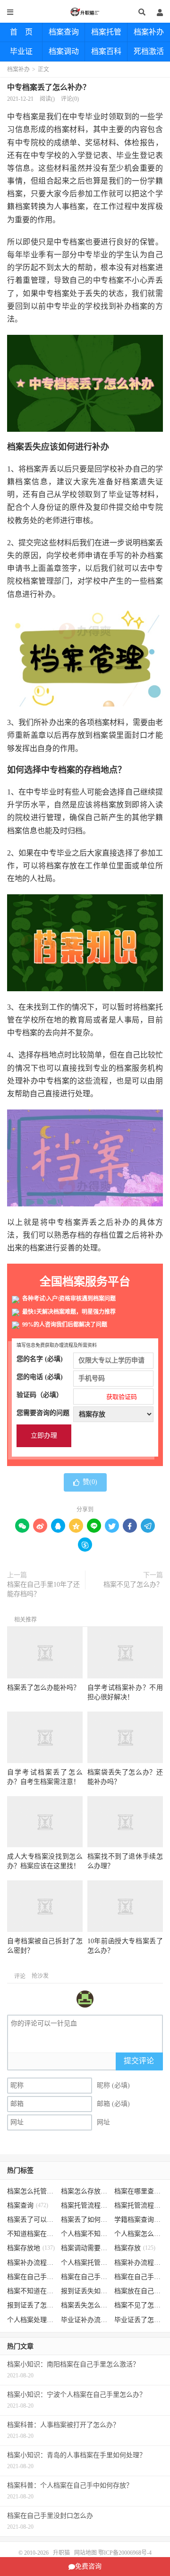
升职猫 (85, 12)
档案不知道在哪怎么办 (31, 2291)
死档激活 (149, 51)
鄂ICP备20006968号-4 (125, 2553)
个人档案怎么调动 (139, 2234)
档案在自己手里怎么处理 (139, 2277)
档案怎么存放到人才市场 (85, 2191)
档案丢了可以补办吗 (31, 2220)
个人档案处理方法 (31, 2320)
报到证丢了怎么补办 (31, 2305)
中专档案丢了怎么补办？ (49, 87)
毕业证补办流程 (85, 2320)
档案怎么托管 (31, 2191)
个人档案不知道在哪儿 (85, 2234)
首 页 (21, 32)
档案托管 (106, 32)
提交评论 (139, 2061)
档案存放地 (31, 2248)
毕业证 (21, 51)
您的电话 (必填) (40, 1377)
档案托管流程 (85, 2205)
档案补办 (149, 32)
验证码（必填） (77, 1396)
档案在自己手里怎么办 (31, 2277)
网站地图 (85, 2553)
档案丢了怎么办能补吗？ (43, 1688)
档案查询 (64, 32)
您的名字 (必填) (40, 1359)
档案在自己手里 (85, 2277)
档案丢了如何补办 (85, 2220)
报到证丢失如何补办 (85, 2291)
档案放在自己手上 (139, 2291)
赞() (90, 1482)
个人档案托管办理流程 (85, 2263)
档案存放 (135, 2248)
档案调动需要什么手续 (85, 2248)
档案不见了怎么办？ (133, 1585)
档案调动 (64, 51)
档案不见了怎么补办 (139, 2305)
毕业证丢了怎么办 (139, 2320)
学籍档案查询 (139, 2220)
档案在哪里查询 (139, 2191)
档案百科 (106, 51)
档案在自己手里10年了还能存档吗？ (43, 1589)
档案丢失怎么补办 (85, 2305)
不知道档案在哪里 (31, 2234)
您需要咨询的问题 (43, 1413)
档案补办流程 (31, 2263)
